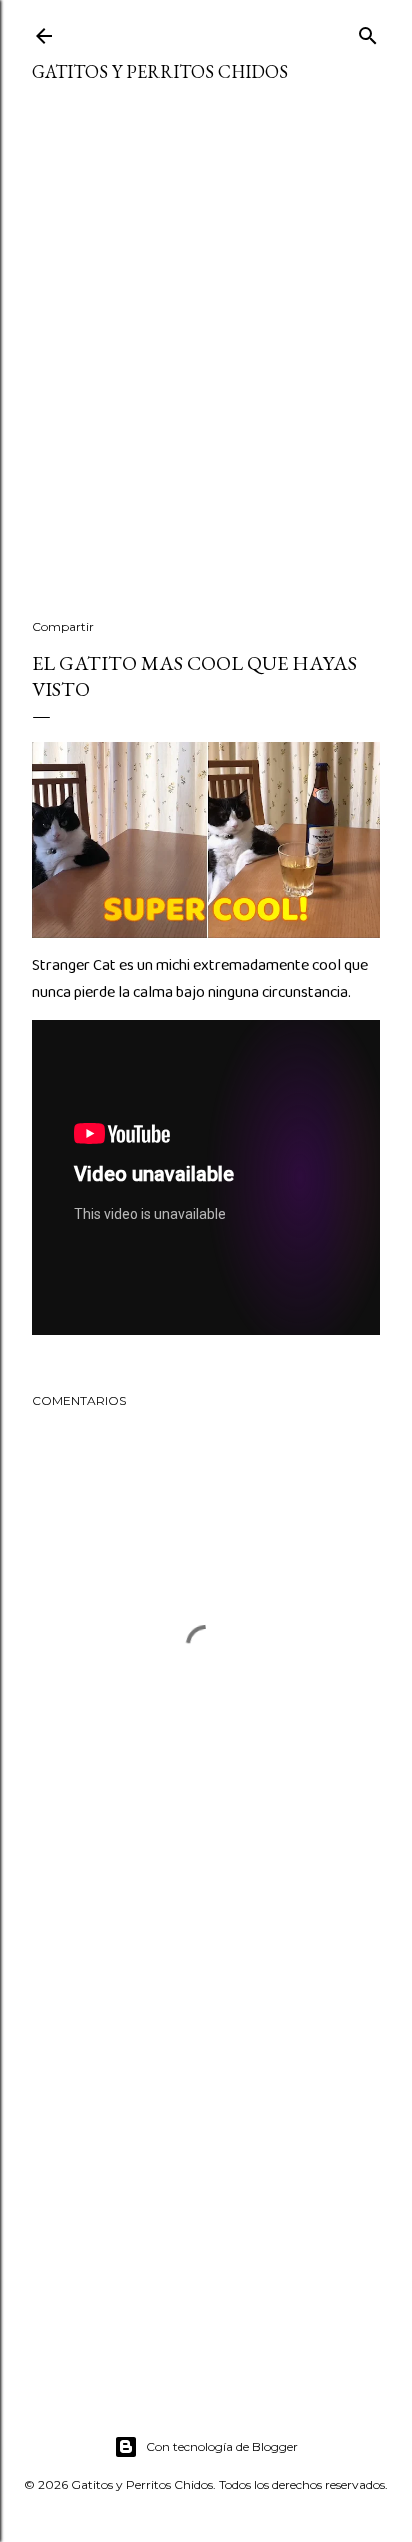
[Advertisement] (206, 363)
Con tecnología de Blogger (222, 2446)
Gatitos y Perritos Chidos (160, 71)
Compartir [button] (63, 626)
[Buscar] (368, 31)
